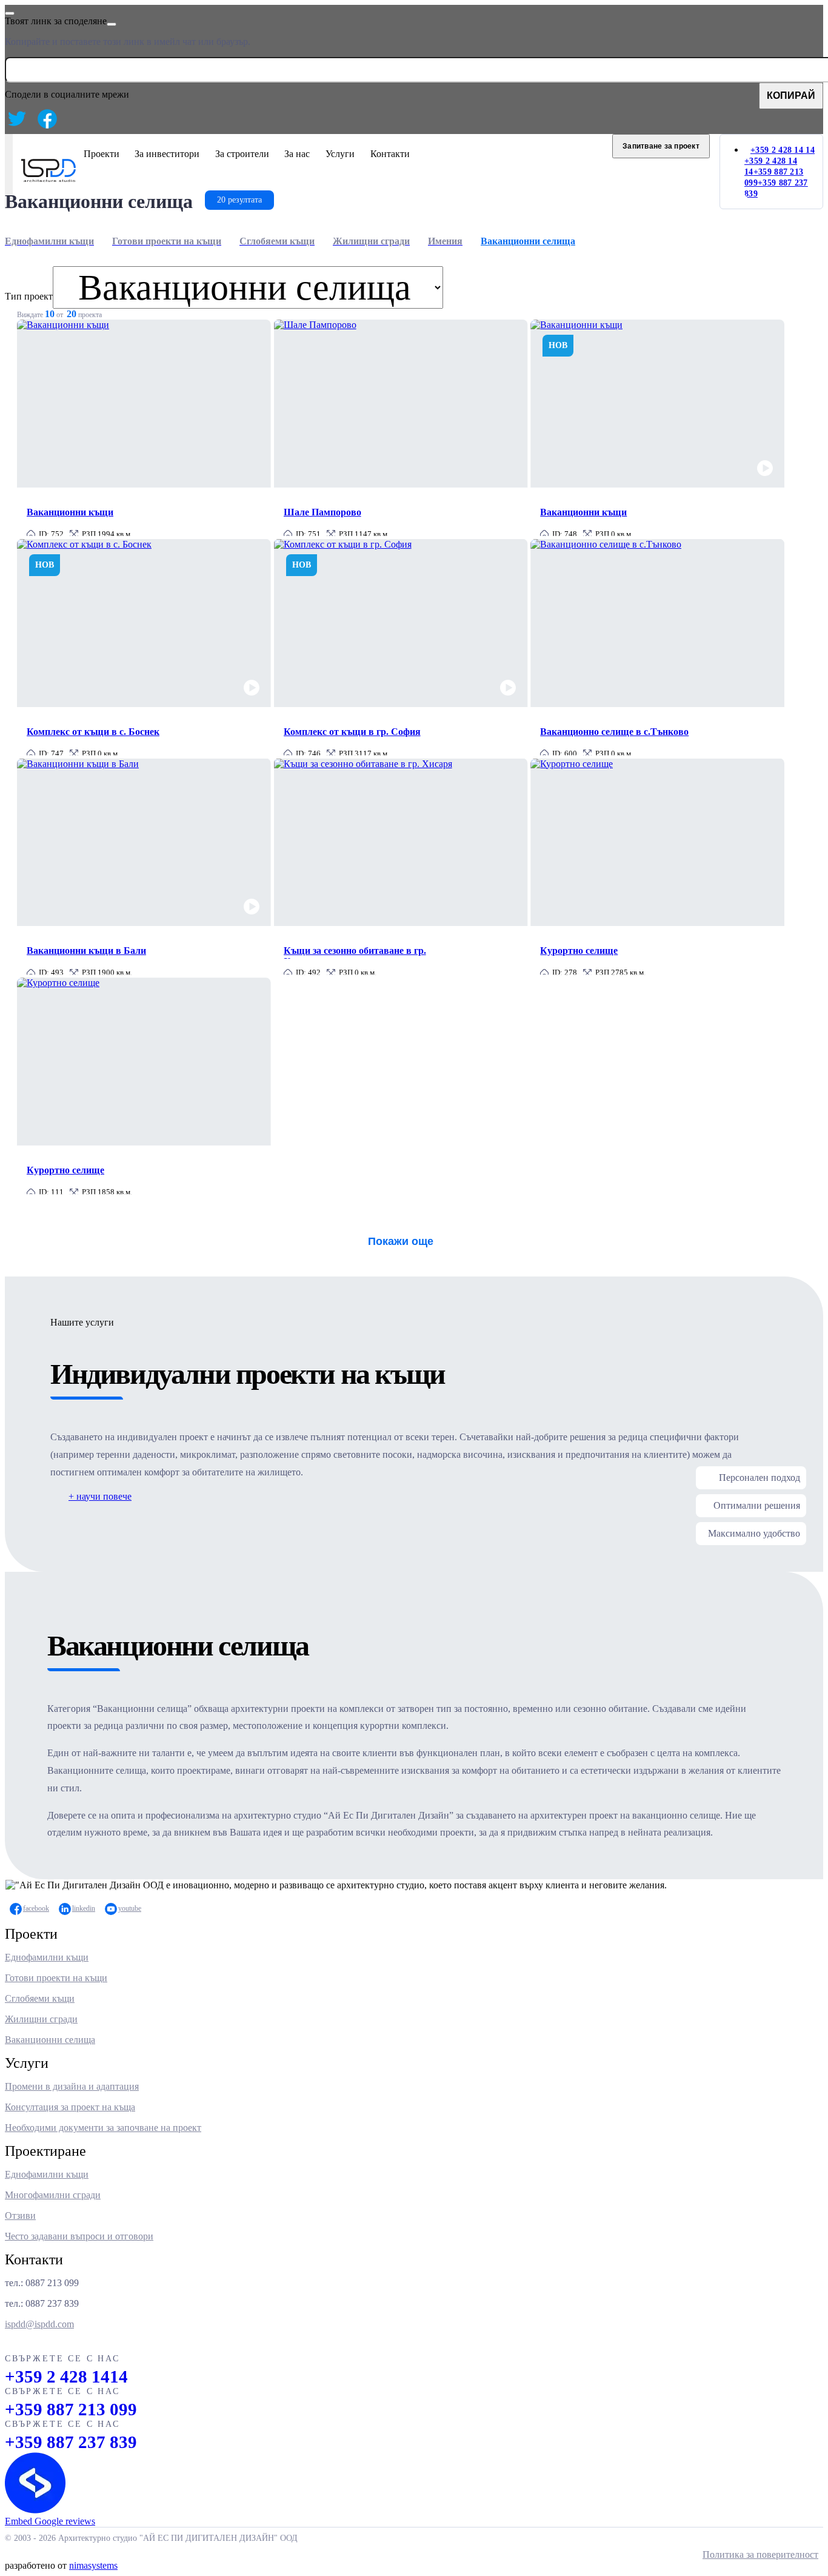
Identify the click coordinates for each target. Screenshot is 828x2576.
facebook (36, 1908)
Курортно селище (579, 951)
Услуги (340, 154)
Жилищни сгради (41, 2019)
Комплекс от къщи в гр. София (352, 732)
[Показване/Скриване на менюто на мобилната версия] (9, 172)
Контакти (390, 154)
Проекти (102, 154)
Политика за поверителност (760, 2554)
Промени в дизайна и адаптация (72, 2086)
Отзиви (20, 2215)
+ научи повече (100, 1496)
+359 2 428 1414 (66, 2376)
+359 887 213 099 (71, 2409)
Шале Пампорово (322, 512)
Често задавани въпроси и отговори (79, 2236)
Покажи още (401, 1241)
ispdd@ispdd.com (39, 2324)
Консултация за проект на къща (70, 2107)
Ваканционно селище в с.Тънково (614, 732)
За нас (297, 154)
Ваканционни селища (50, 2040)
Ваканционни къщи (70, 512)
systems (93, 2565)
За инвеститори (167, 154)
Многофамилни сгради (53, 2195)
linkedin (84, 1908)
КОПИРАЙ (791, 96)
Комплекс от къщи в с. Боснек (93, 732)
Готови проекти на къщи (56, 1978)
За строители (242, 154)
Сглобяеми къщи (40, 1998)
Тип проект (29, 296)
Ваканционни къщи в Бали (86, 951)
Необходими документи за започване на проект (103, 2128)
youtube (130, 1908)
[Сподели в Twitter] (17, 119)
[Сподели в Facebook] (47, 119)
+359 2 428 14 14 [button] (783, 150)
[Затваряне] (10, 13)
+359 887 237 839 (71, 2442)
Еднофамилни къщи (47, 1957)
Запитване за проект (661, 146)
